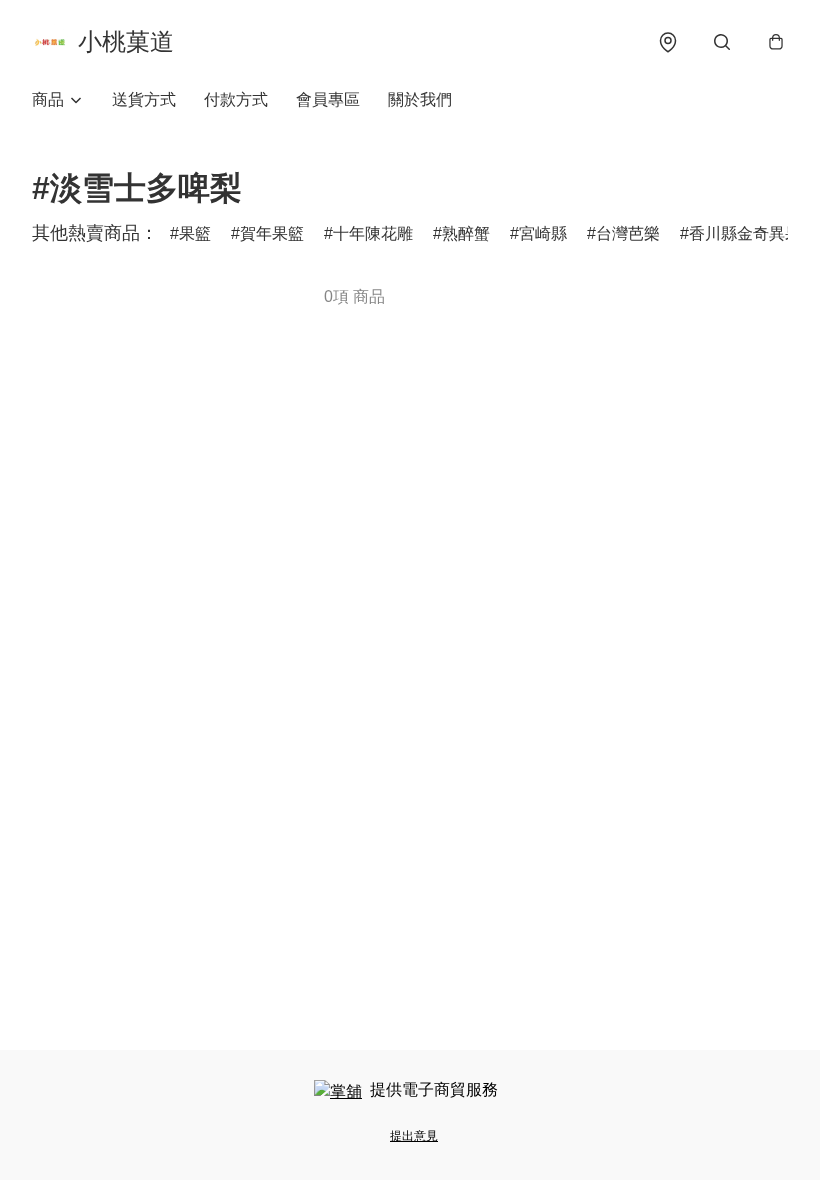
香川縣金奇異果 (745, 233)
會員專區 (328, 99)
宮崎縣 (543, 233)
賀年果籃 (272, 233)
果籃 (195, 233)
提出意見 (414, 1136)
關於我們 (420, 99)
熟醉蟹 (466, 233)
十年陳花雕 (373, 233)
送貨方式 (144, 99)
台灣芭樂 (628, 233)
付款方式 (236, 99)
